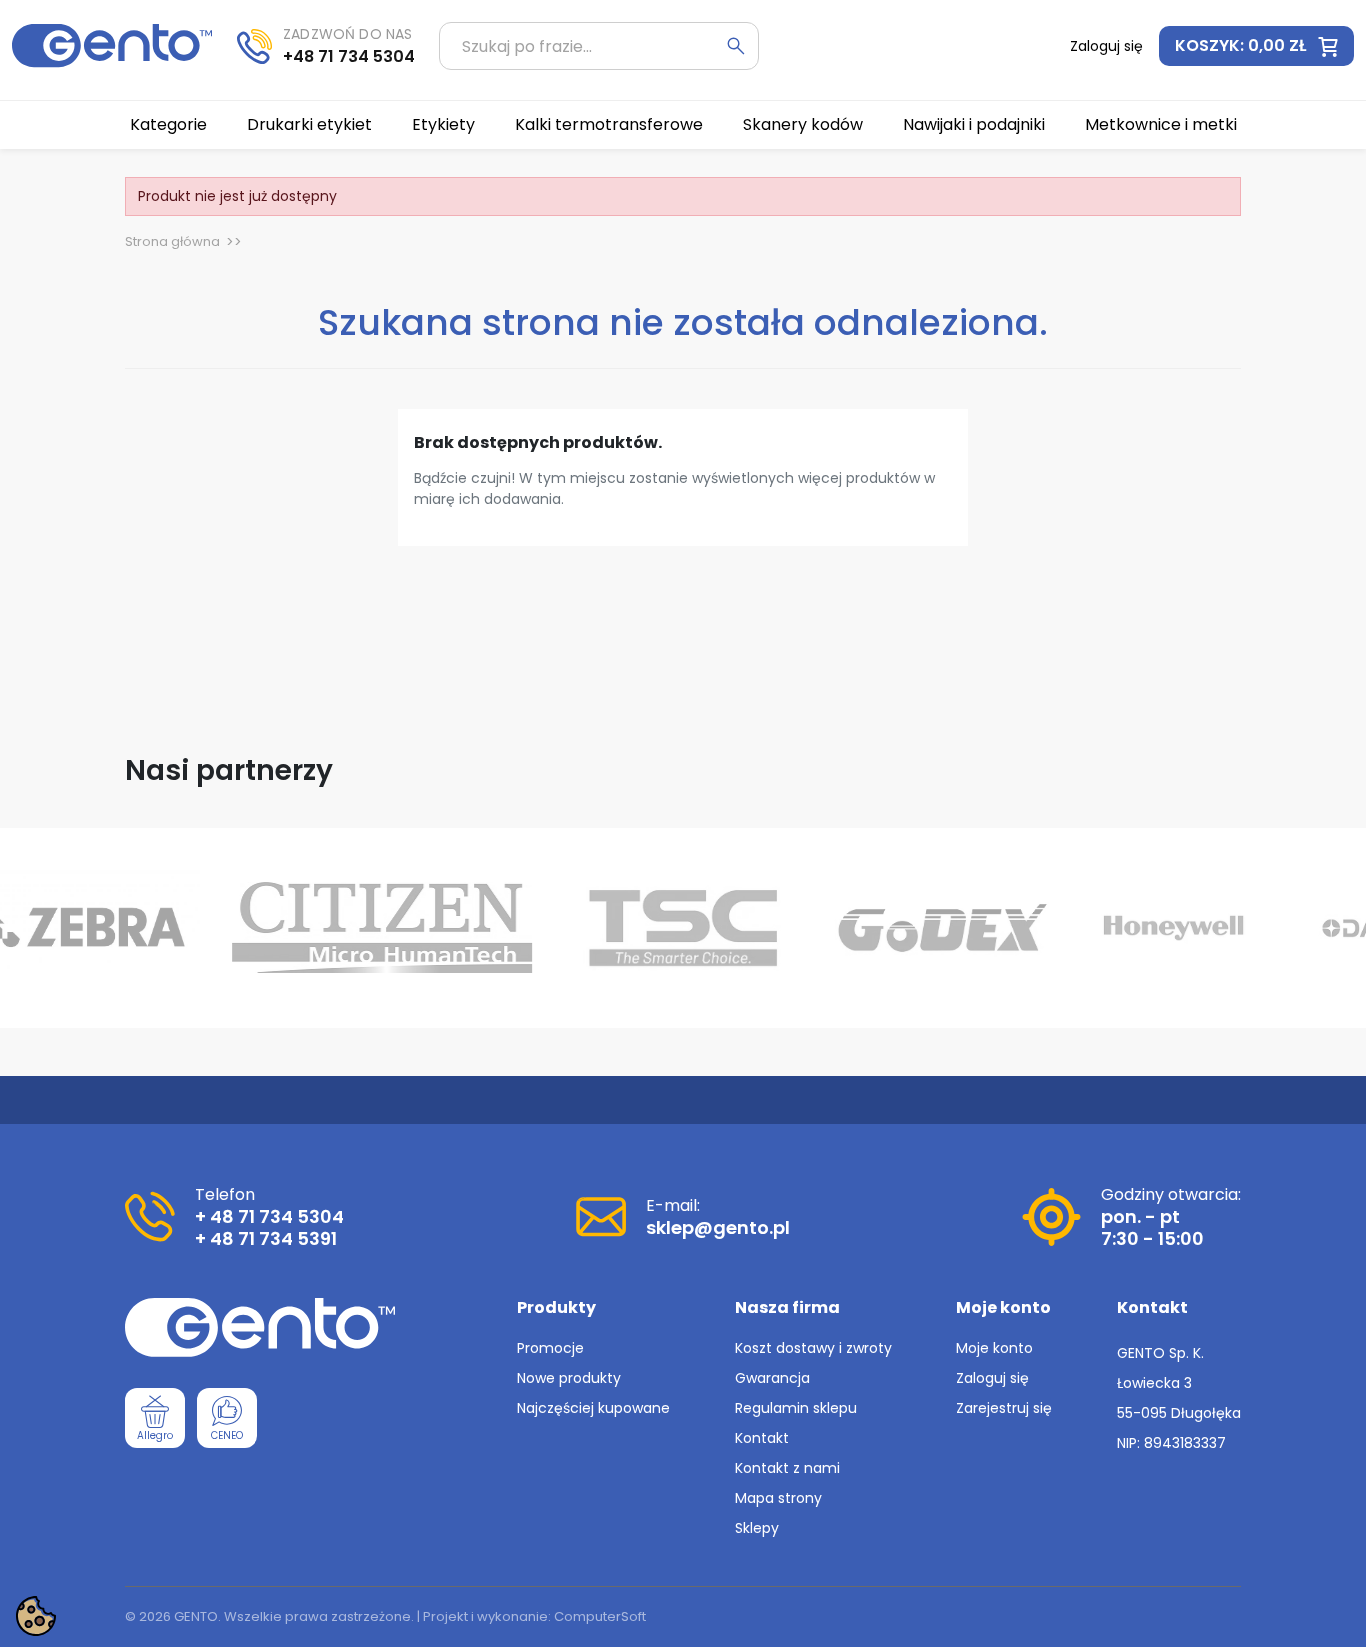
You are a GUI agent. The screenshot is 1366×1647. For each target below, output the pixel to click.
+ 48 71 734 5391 (266, 1238)
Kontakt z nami (787, 1468)
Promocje (550, 1348)
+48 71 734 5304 (349, 56)
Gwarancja (772, 1378)
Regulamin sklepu (796, 1408)
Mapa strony (778, 1498)
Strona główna (172, 241)
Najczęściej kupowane (593, 1408)
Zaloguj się (992, 1378)
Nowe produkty (569, 1378)
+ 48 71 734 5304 (269, 1216)
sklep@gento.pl (718, 1227)
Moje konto (994, 1348)
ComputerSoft (600, 1616)
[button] (1256, 46)
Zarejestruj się (1004, 1408)
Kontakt (762, 1438)
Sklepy (757, 1528)
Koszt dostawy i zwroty (813, 1348)
